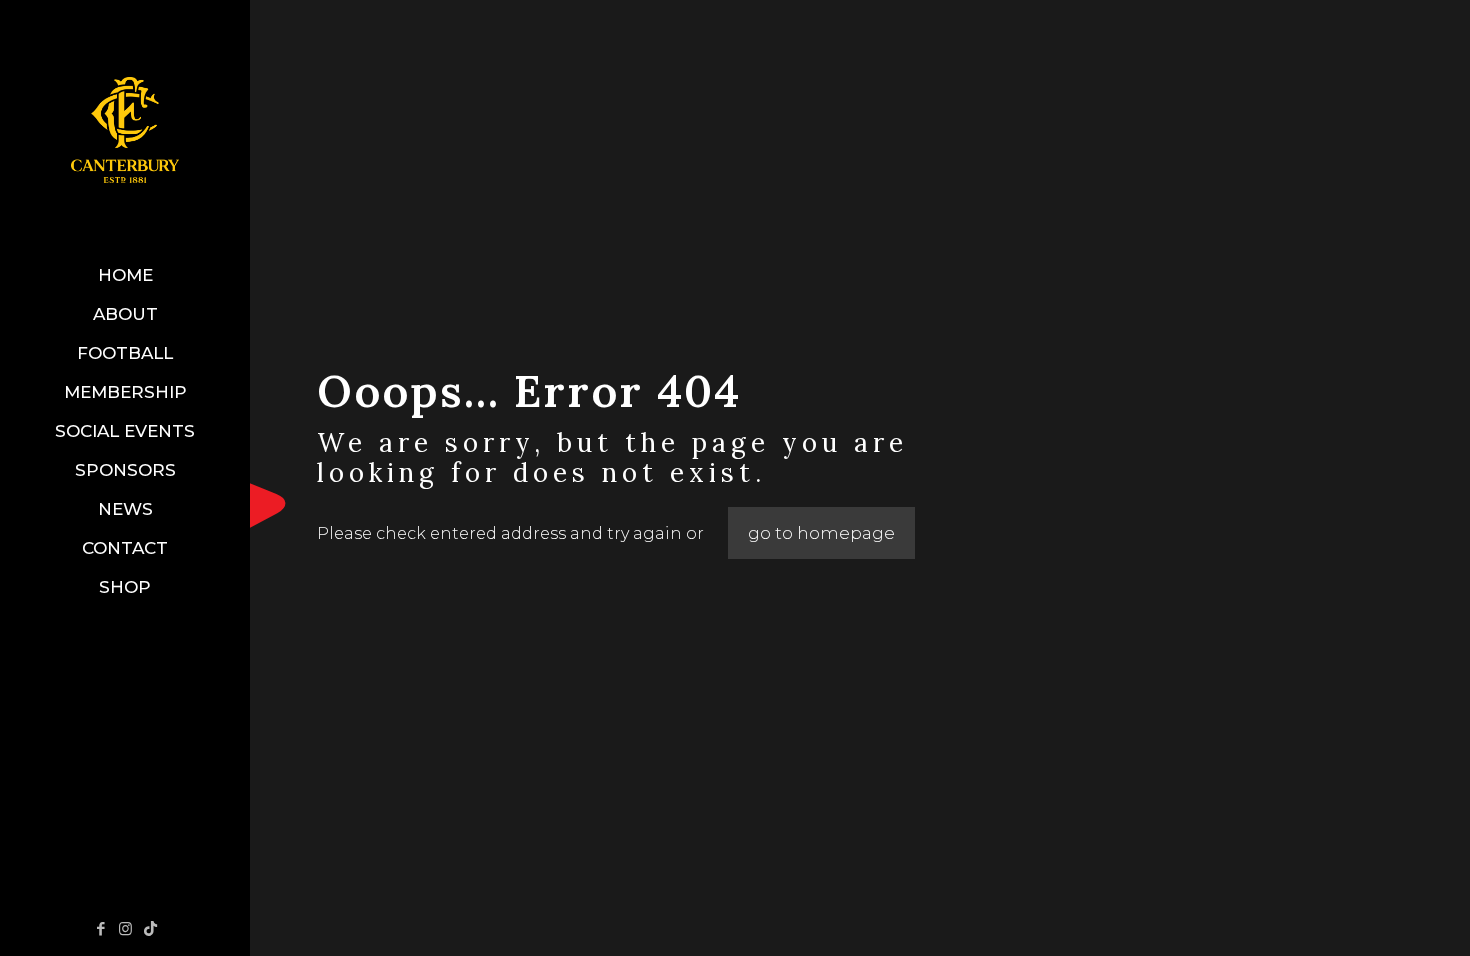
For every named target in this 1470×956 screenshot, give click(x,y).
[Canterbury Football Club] (125, 128)
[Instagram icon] (125, 928)
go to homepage (821, 533)
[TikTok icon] (150, 928)
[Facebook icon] (100, 928)
